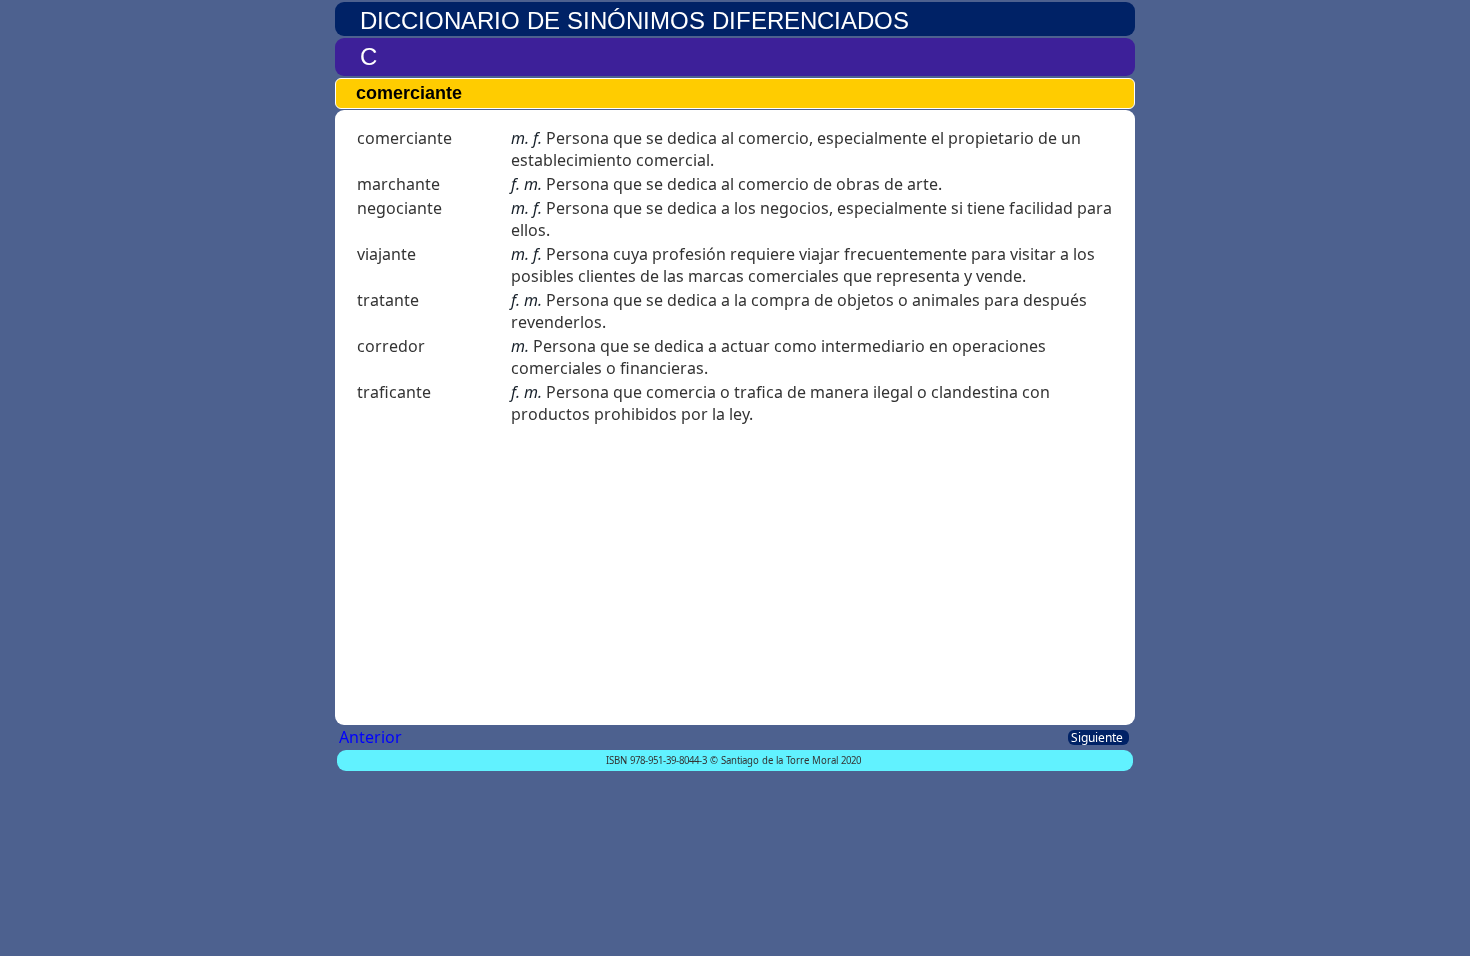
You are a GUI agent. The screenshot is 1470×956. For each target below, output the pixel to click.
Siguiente (1098, 737)
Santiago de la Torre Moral (779, 760)
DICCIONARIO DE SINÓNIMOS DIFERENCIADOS (634, 20)
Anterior (372, 737)
